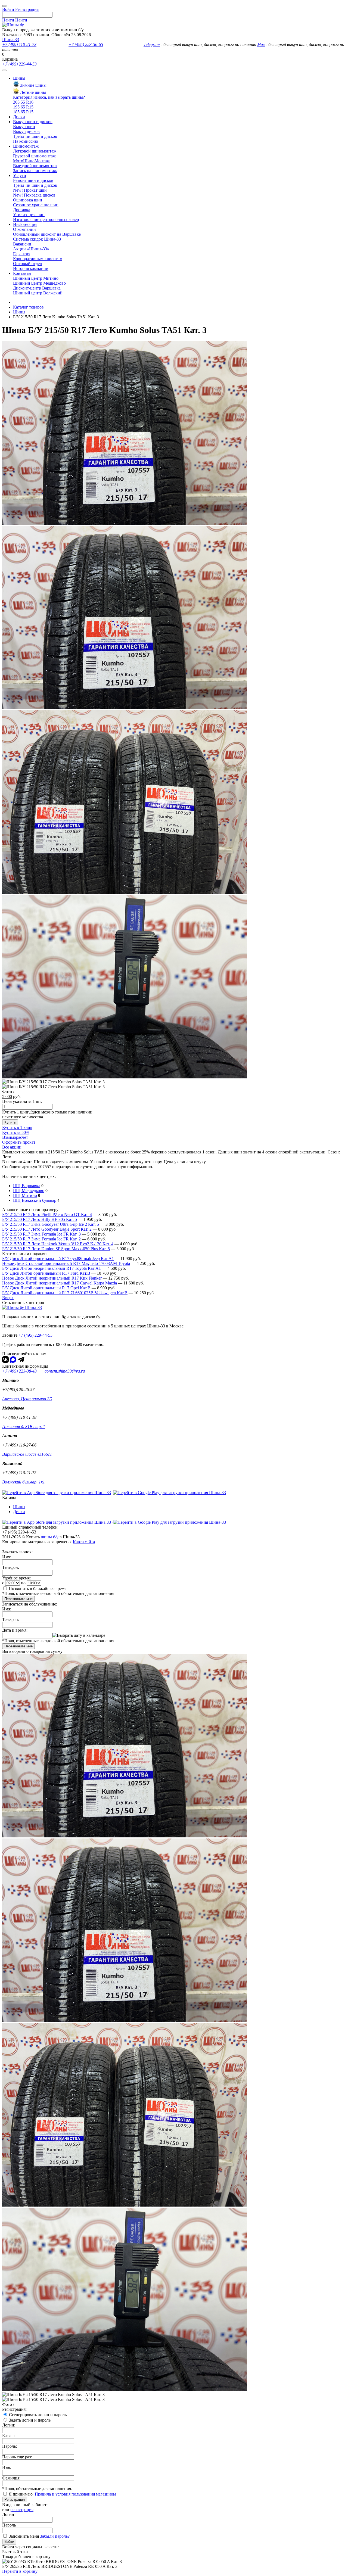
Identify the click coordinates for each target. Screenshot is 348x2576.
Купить (10, 1122)
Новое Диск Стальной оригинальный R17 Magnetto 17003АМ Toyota (66, 1263)
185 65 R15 (23, 112)
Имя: (7, 1557)
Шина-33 (11, 40)
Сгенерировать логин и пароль (38, 2415)
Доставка (22, 210)
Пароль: (10, 2446)
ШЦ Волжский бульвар (35, 1200)
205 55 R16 (23, 102)
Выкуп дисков (26, 131)
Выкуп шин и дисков (33, 122)
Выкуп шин (24, 127)
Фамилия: (11, 2478)
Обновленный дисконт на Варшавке (47, 234)
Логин (8, 2514)
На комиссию (26, 141)
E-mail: (8, 2436)
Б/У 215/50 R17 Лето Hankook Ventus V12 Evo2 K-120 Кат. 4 (58, 1244)
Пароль (9, 2525)
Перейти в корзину (20, 2571)
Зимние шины (33, 85)
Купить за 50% (16, 1132)
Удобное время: (16, 1578)
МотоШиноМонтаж (31, 161)
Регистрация (15, 2499)
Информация (25, 224)
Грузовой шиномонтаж (34, 156)
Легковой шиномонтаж (35, 151)
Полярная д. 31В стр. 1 (24, 1427)
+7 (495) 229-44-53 (19, 64)
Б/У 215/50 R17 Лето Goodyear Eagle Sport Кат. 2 (47, 1229)
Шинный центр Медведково (39, 283)
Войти (9, 2542)
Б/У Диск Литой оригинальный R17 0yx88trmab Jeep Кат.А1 (58, 1259)
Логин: (9, 2425)
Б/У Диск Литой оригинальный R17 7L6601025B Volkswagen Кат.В (65, 1293)
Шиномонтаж (26, 146)
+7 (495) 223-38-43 (20, 1371)
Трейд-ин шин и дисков (35, 136)
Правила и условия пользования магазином (75, 2494)
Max (261, 44)
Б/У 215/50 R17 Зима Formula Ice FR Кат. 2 (41, 1239)
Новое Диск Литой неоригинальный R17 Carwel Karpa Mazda (60, 1283)
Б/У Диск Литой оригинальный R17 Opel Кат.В (46, 1288)
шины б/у (50, 1537)
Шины (19, 78)
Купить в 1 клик (17, 1127)
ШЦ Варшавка (27, 1186)
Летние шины (32, 92)
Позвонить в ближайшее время (38, 1589)
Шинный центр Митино (36, 278)
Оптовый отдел (27, 264)
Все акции (12, 1147)
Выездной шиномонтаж (35, 166)
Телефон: (11, 1567)
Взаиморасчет (15, 1137)
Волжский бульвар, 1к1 (24, 1482)
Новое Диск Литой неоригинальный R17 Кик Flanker (52, 1278)
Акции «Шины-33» (31, 249)
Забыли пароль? (55, 2536)
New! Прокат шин (30, 190)
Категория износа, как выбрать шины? (49, 97)
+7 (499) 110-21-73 (19, 44)
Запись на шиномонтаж (35, 171)
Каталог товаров (28, 307)
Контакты (22, 273)
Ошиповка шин (28, 200)
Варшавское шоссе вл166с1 (27, 1454)
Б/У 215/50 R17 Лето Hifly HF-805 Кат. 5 (40, 1219)
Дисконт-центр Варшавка (37, 288)
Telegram (152, 44)
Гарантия (22, 254)
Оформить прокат (19, 1142)
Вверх (8, 1298)
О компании (24, 229)
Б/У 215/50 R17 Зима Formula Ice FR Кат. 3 (41, 1234)
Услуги (20, 175)
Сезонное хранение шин (36, 205)
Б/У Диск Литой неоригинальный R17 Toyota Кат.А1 (52, 1268)
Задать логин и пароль (30, 2420)
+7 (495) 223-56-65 (86, 44)
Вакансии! (23, 244)
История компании (31, 268)
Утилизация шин (29, 215)
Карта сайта (84, 1542)
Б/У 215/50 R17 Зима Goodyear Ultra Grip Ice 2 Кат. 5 (51, 1224)
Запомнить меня (24, 2536)
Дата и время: (15, 1630)
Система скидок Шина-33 (37, 239)
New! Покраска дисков (34, 195)
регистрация (22, 2510)
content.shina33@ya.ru (65, 1371)
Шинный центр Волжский (38, 293)
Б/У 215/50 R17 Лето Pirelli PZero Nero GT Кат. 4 (47, 1214)
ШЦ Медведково (29, 1191)
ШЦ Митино (25, 1195)
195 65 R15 (23, 107)
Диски (19, 117)
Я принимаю (21, 2494)
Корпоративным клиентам (38, 259)
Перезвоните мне (18, 1599)
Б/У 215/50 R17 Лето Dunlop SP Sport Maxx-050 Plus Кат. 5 (56, 1249)
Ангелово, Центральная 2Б (27, 1399)
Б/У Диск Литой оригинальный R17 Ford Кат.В (46, 1273)
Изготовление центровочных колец (46, 220)
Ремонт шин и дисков (33, 180)
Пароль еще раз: (17, 2457)
